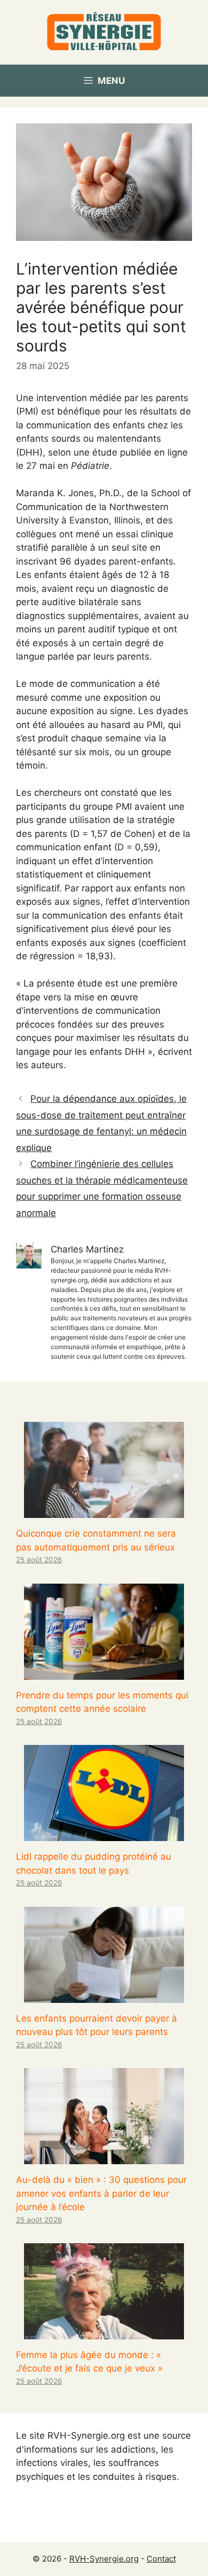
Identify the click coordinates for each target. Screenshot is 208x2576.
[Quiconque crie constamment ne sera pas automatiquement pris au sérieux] (104, 1511)
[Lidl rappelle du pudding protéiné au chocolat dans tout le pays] (104, 1834)
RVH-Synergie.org (104, 2559)
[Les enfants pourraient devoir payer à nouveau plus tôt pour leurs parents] (104, 1995)
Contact (161, 2559)
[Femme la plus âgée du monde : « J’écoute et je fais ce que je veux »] (104, 2332)
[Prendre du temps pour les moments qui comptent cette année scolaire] (104, 1672)
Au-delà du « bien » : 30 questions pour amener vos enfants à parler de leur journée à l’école (101, 2193)
